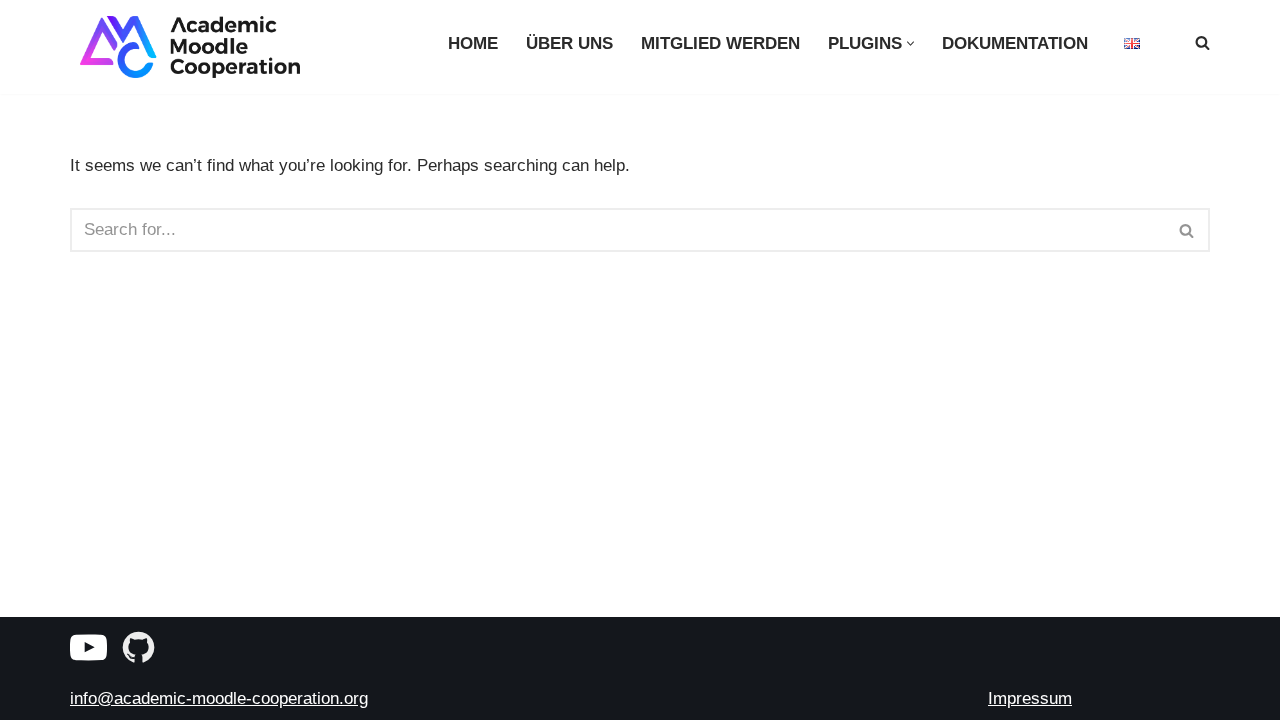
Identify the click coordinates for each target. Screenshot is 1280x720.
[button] (910, 43)
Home (473, 43)
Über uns (569, 43)
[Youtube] (88, 647)
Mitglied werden (720, 43)
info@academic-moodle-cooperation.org (219, 698)
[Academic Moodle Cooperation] (185, 47)
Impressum (1030, 698)
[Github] (138, 647)
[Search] (1202, 42)
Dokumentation (1015, 43)
